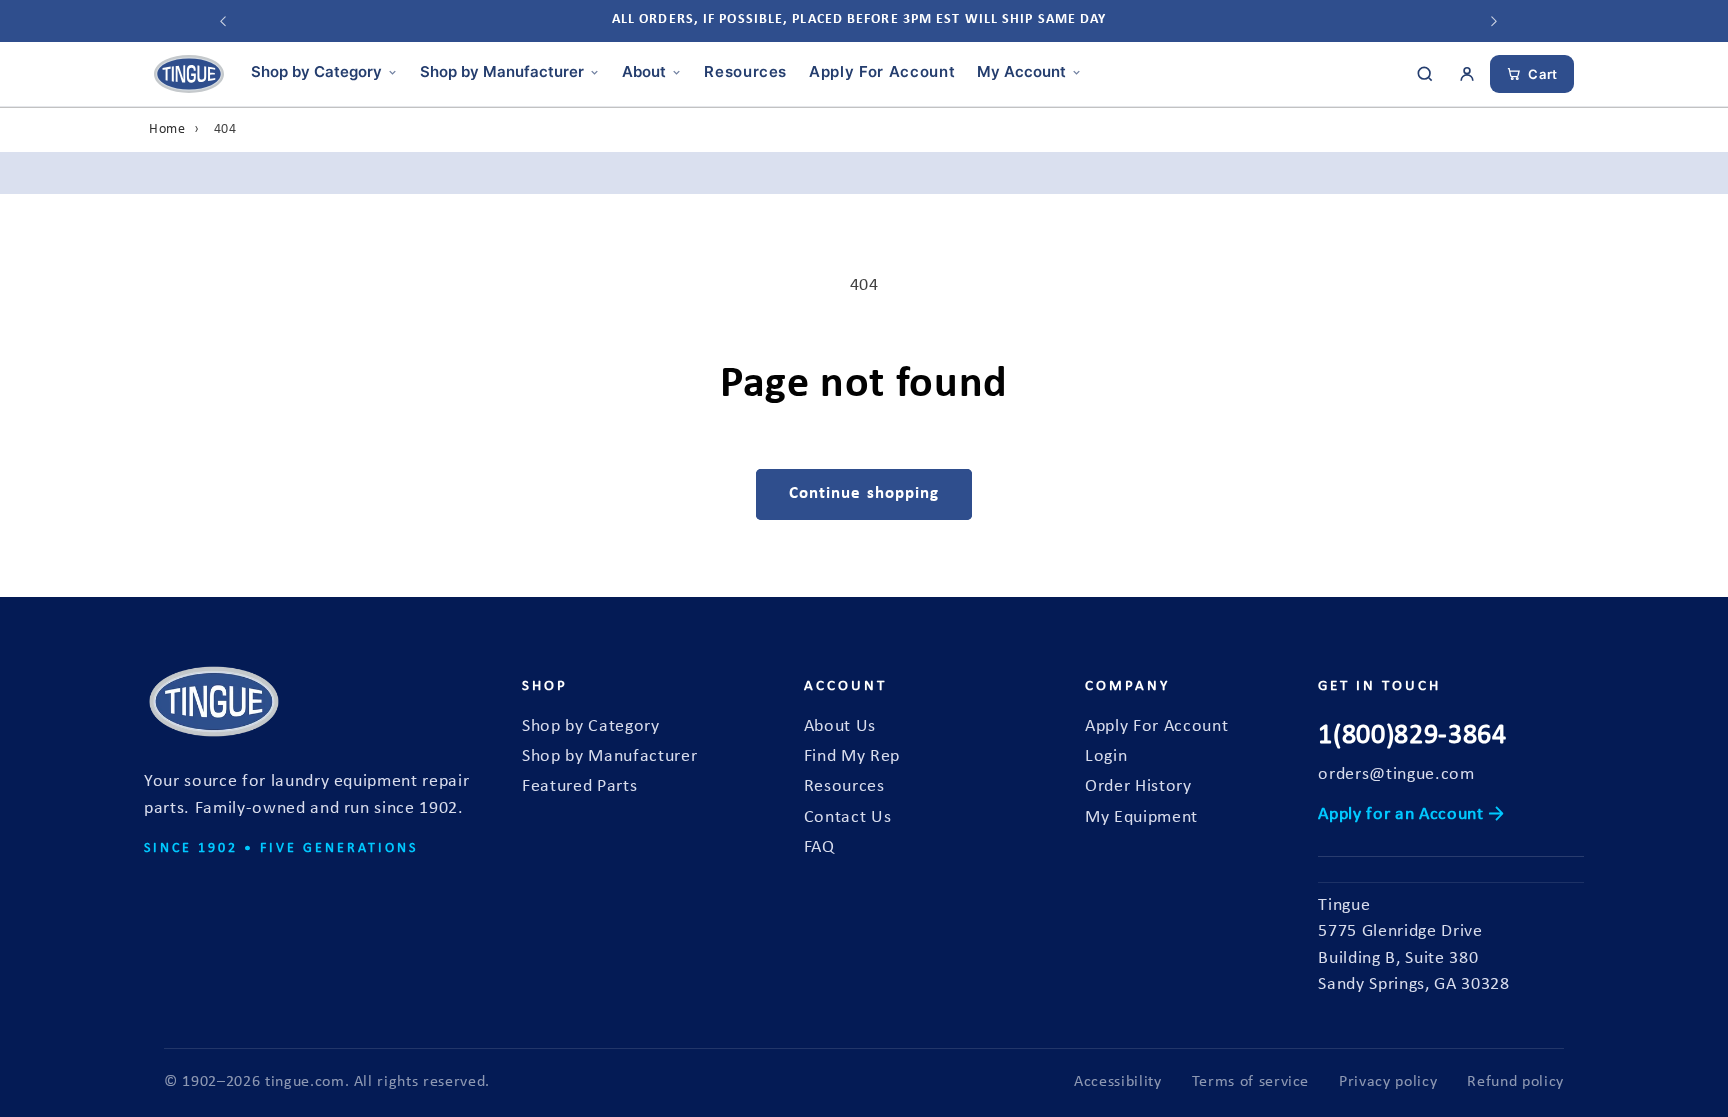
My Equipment (1141, 817)
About (644, 71)
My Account (1021, 71)
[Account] (1467, 74)
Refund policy (1515, 1082)
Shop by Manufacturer (502, 71)
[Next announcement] (1494, 21)
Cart (1543, 74)
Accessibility (1118, 1082)
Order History (1138, 786)
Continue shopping (864, 494)
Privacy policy (1388, 1082)
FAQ (819, 847)
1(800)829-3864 (1412, 736)
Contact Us (848, 817)
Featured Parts (579, 786)
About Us (840, 726)
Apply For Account (882, 71)
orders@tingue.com (1396, 774)
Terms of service (1251, 1082)
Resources (745, 71)
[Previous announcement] (223, 21)
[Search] (1425, 74)
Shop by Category (316, 71)
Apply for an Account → (1411, 814)
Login (1106, 756)
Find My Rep (852, 756)
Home (167, 129)
